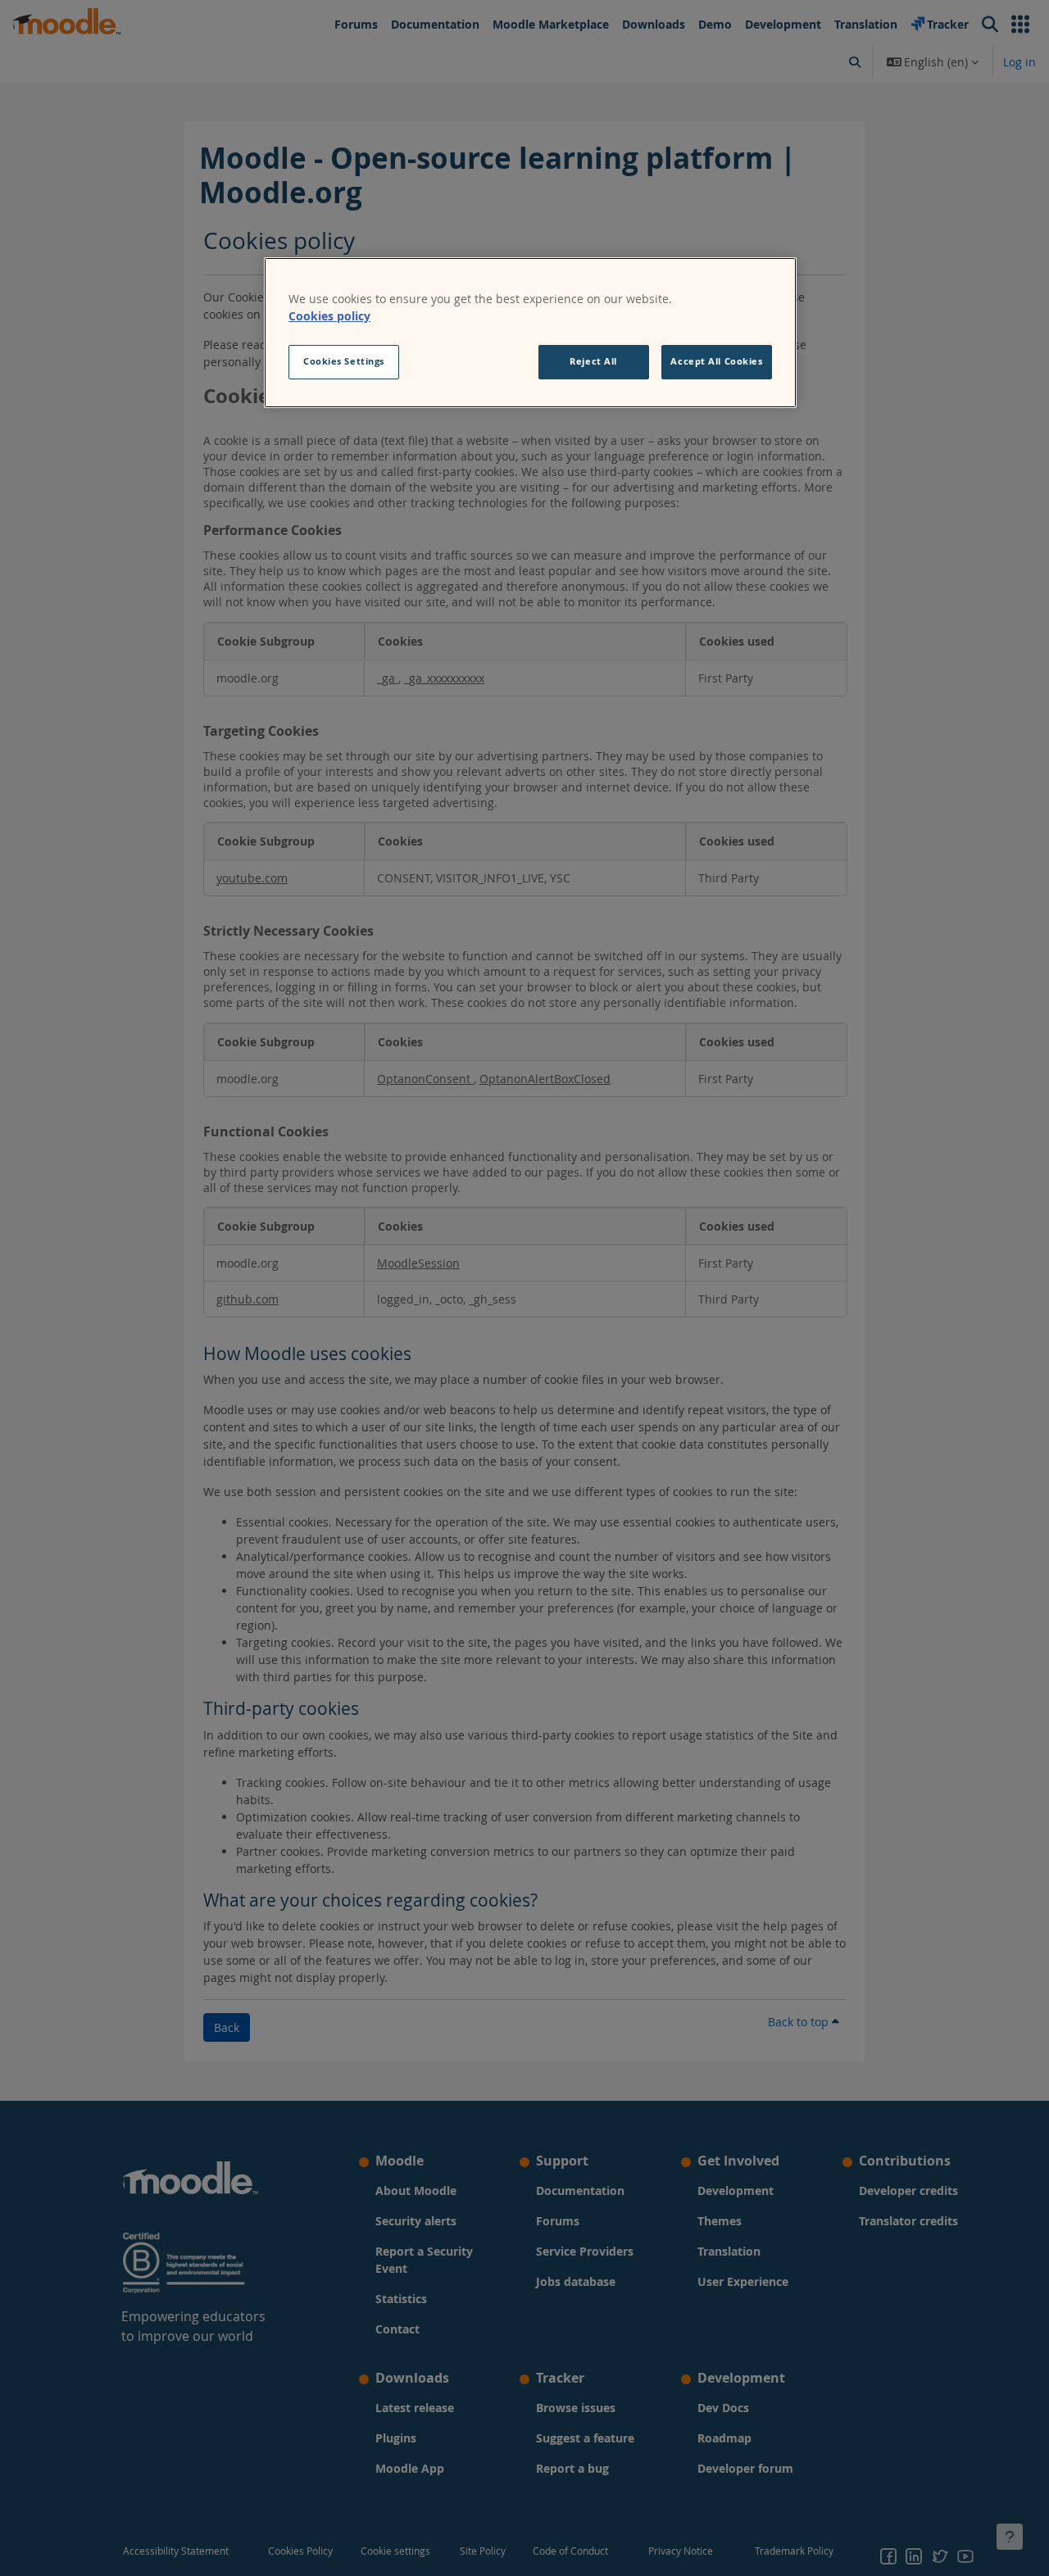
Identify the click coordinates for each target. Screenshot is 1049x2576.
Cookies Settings (344, 361)
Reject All (593, 361)
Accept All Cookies (716, 361)
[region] (530, 333)
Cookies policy (329, 316)
